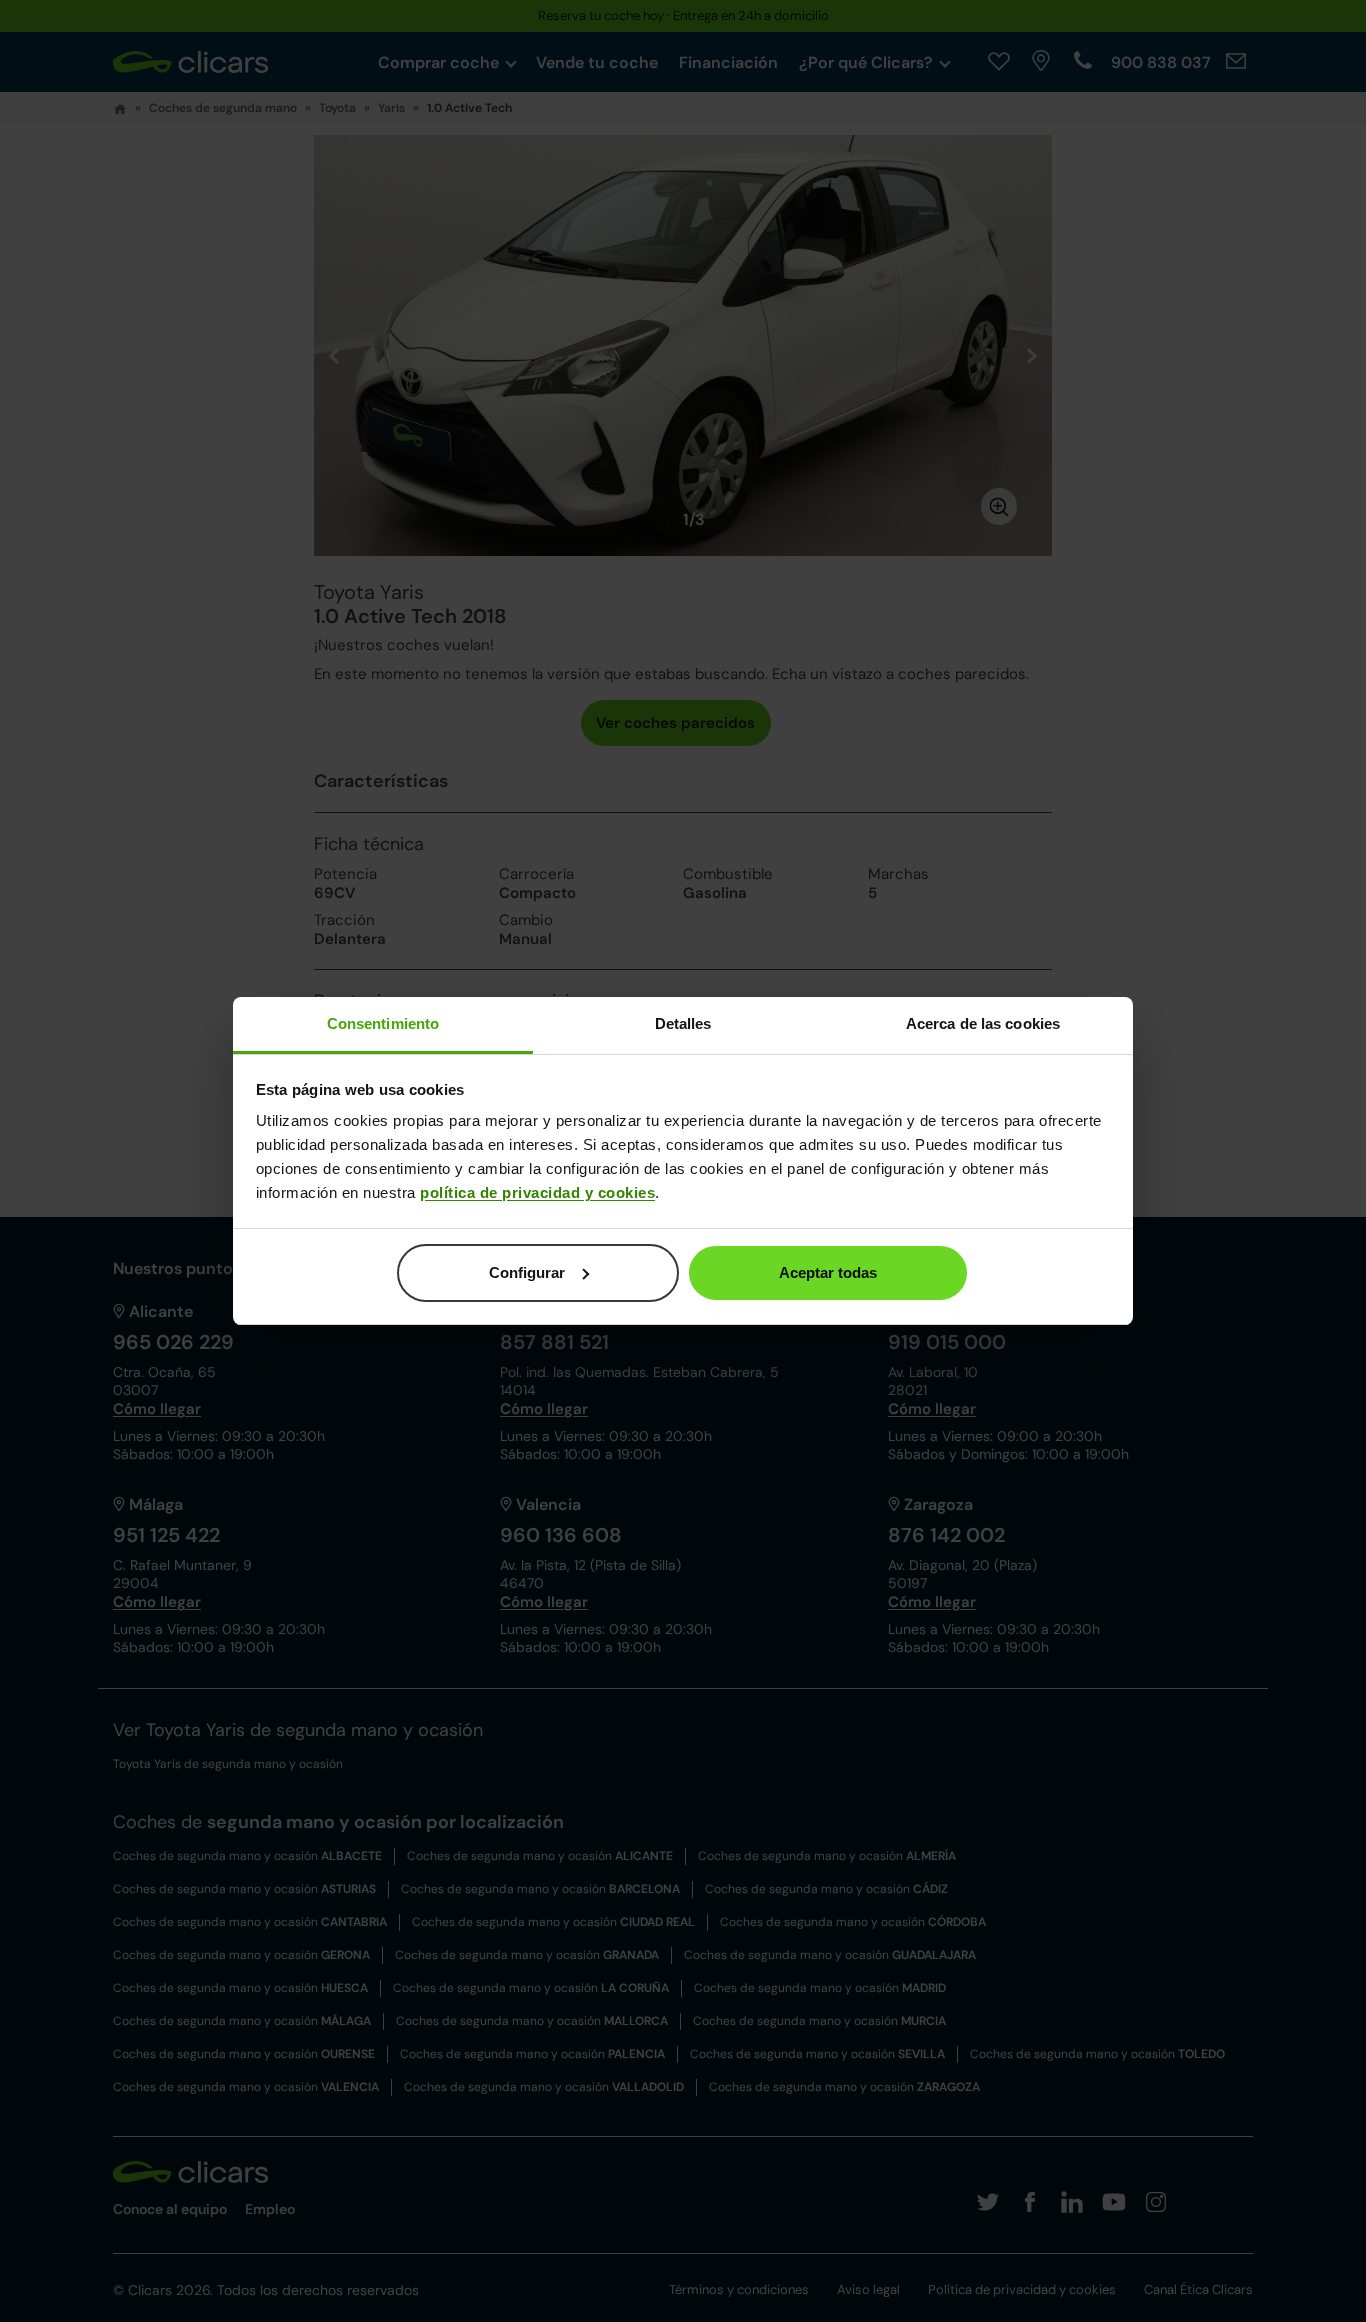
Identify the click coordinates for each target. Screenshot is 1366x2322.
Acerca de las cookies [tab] (983, 1023)
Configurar (527, 1272)
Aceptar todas (828, 1272)
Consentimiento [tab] (383, 1023)
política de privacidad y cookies (537, 1192)
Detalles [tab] (683, 1023)
